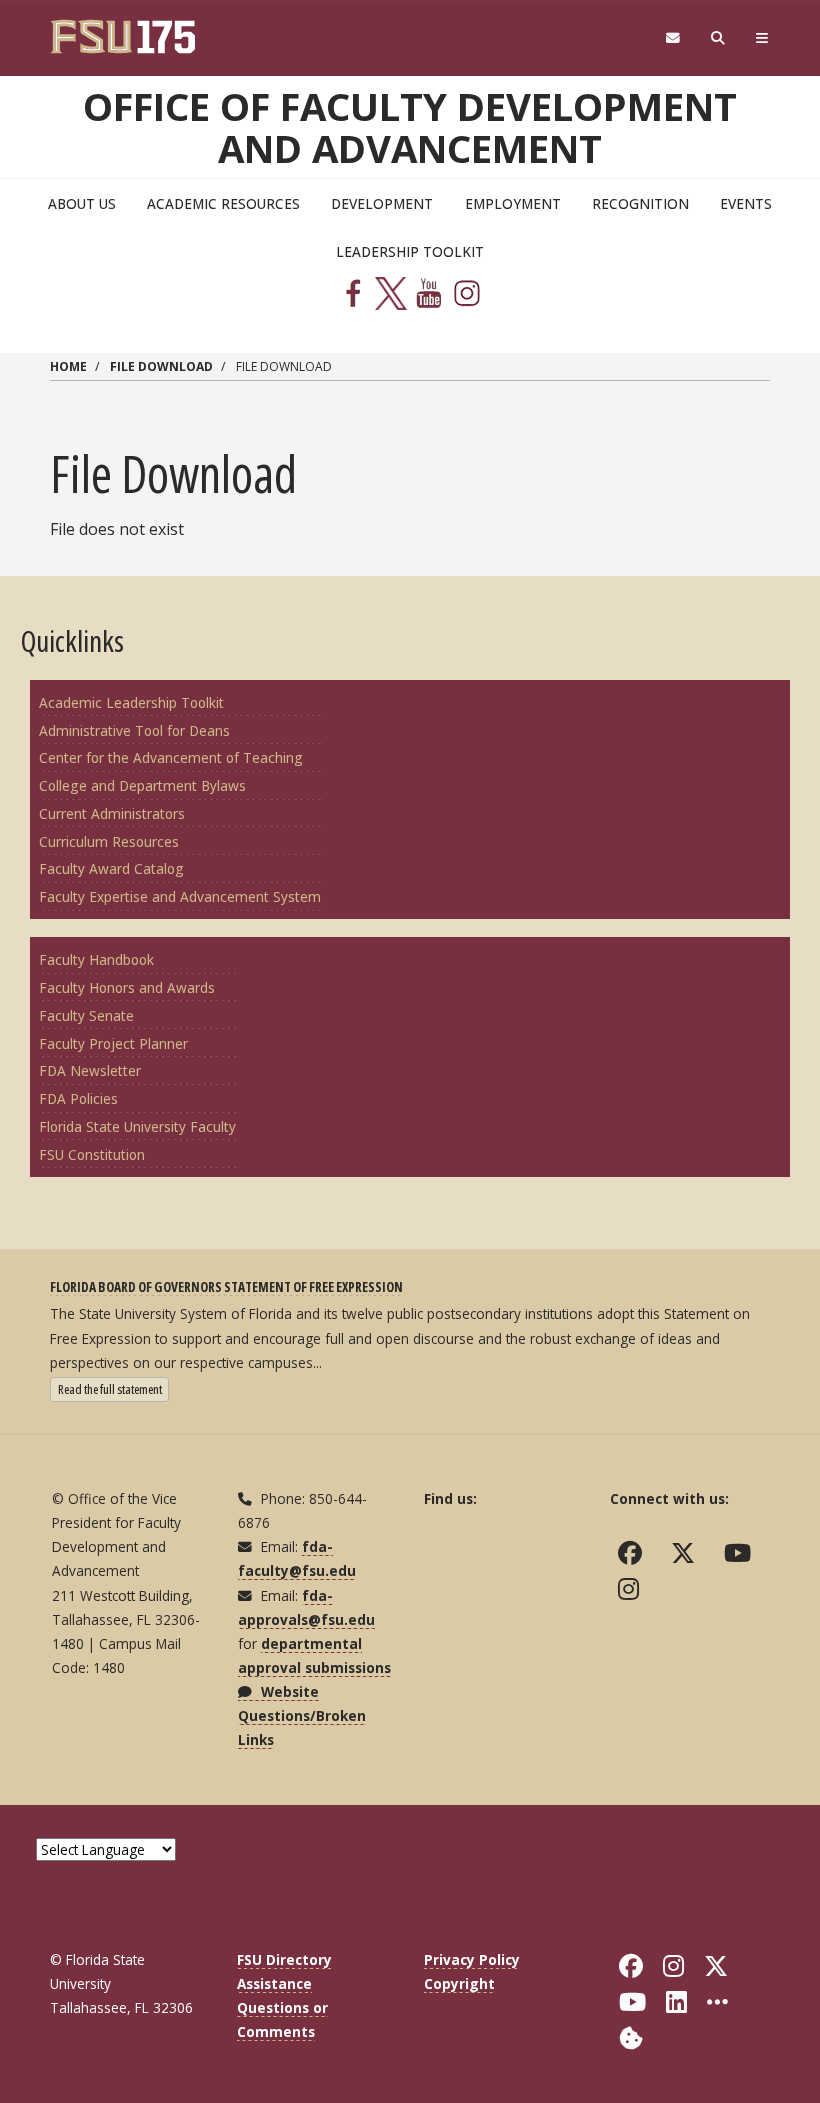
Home (68, 366)
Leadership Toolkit (410, 251)
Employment (513, 203)
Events (746, 203)
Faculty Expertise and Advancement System (180, 896)
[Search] (718, 38)
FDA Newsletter (90, 1070)
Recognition (640, 203)
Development (382, 203)
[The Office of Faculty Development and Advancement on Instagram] (633, 1589)
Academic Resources (223, 203)
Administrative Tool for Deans (134, 730)
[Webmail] (672, 38)
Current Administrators (112, 813)
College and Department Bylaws (142, 785)
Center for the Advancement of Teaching (171, 757)
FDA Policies (78, 1098)
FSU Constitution (92, 1154)
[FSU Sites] (762, 38)
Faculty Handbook (96, 959)
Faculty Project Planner (113, 1043)
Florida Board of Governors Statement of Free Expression (226, 1286)
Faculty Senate (86, 1015)
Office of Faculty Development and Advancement (410, 127)
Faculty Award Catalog (111, 868)
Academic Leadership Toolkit (131, 702)
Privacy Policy (472, 1959)
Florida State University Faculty (137, 1126)
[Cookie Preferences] (631, 2036)
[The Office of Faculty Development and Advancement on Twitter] (687, 1553)
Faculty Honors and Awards (127, 987)
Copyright (459, 1983)
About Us (82, 203)
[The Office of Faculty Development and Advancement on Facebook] (634, 1553)
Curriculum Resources (109, 841)
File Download (161, 366)
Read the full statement (113, 1388)
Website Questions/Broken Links (302, 1715)
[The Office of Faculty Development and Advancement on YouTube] (742, 1553)
